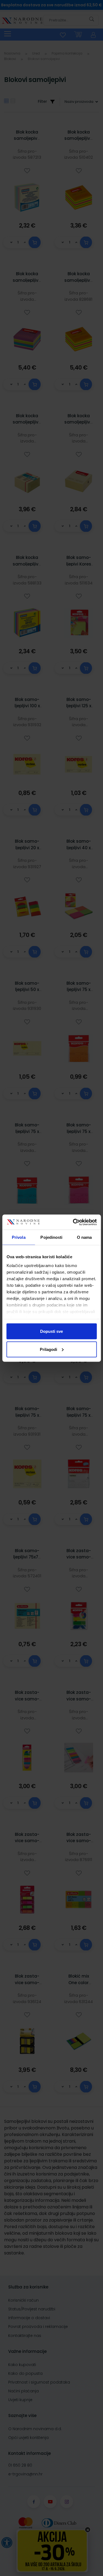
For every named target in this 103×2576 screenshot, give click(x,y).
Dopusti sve (51, 1331)
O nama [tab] (84, 1237)
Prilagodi (48, 1349)
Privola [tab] (19, 1237)
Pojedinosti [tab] (51, 1237)
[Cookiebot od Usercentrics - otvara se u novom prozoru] (73, 1222)
